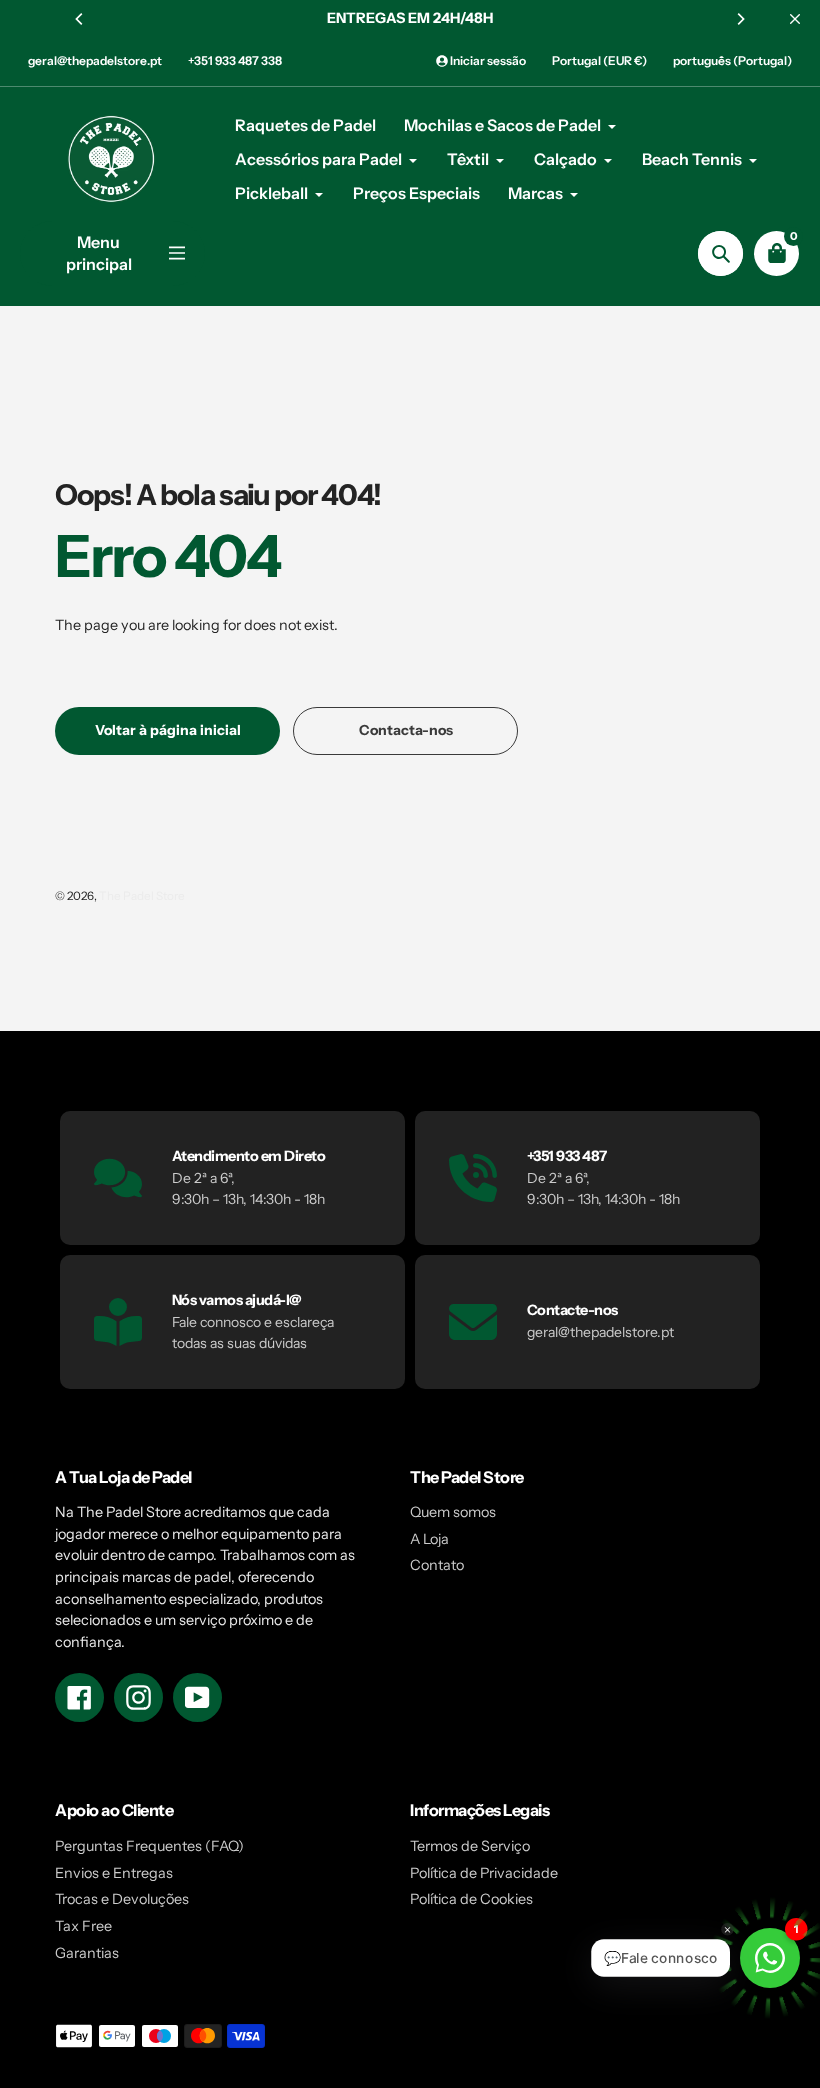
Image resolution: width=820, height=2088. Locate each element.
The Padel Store (142, 896)
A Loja (429, 1539)
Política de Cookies (471, 1899)
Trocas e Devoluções (122, 1899)
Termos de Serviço (470, 1846)
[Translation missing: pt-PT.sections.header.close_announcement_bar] (795, 19)
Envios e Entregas (114, 1873)
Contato (437, 1565)
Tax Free (83, 1926)
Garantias (87, 1953)
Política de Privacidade (484, 1873)
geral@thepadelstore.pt (95, 60)
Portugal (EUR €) (599, 60)
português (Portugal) (732, 60)
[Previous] (80, 19)
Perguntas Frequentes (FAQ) (149, 1846)
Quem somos (453, 1512)
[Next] (740, 19)
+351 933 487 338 (235, 60)
